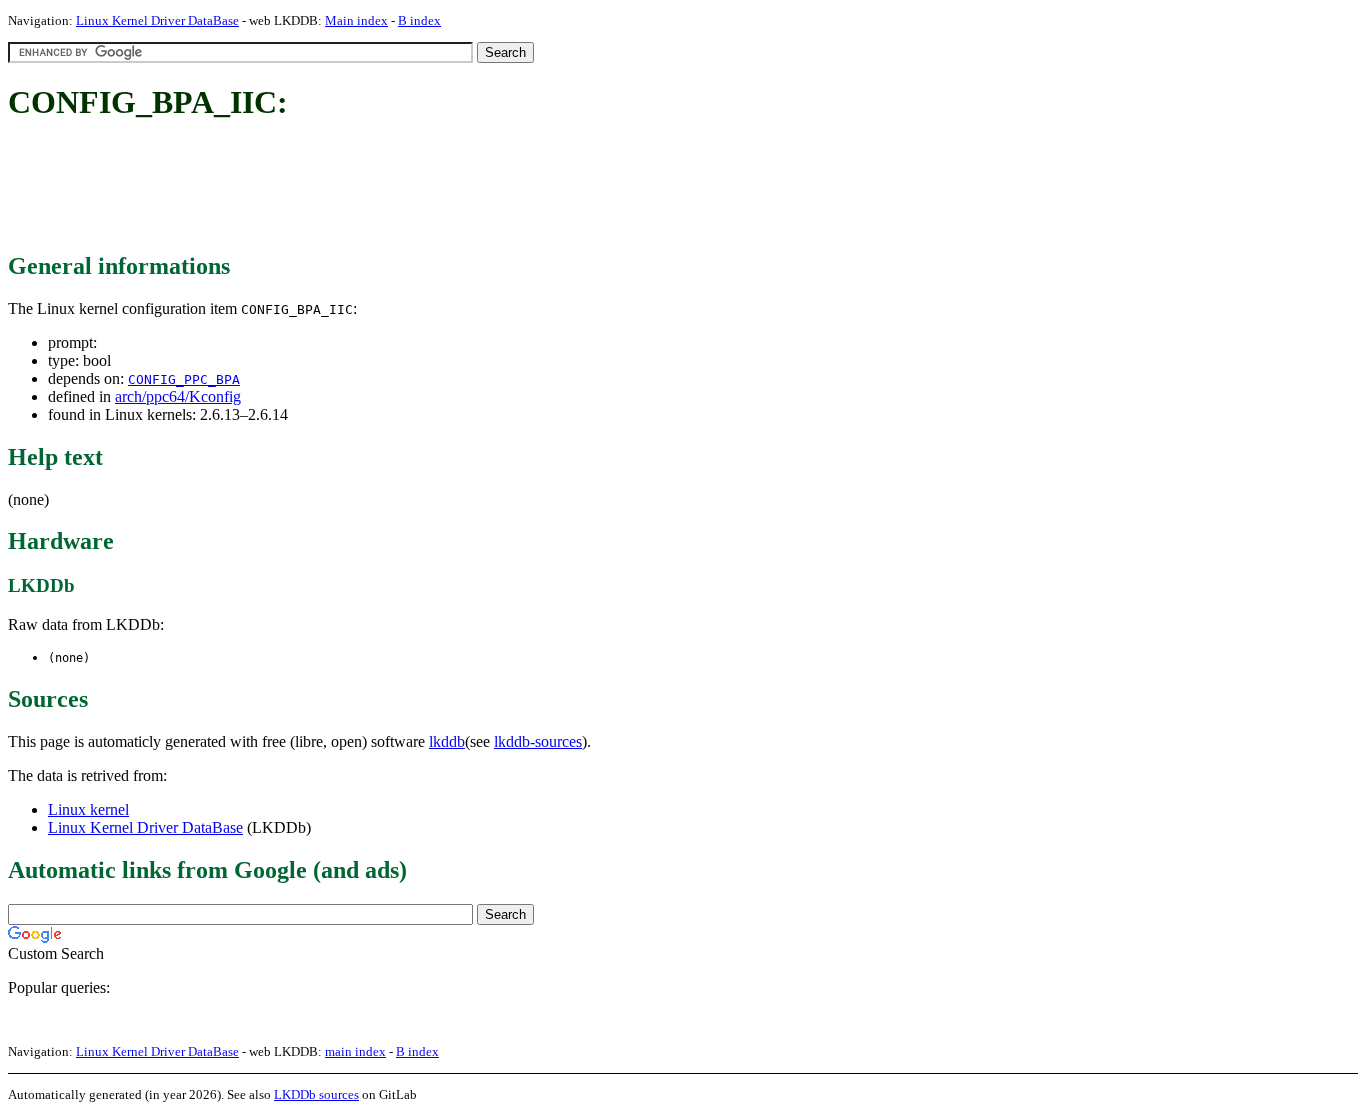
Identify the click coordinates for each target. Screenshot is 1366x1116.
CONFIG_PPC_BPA (184, 379)
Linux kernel (88, 809)
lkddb (447, 741)
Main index (356, 20)
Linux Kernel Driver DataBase (157, 20)
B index (419, 20)
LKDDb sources (316, 1094)
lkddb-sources (538, 741)
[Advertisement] (372, 188)
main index (355, 1051)
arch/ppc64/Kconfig (178, 396)
